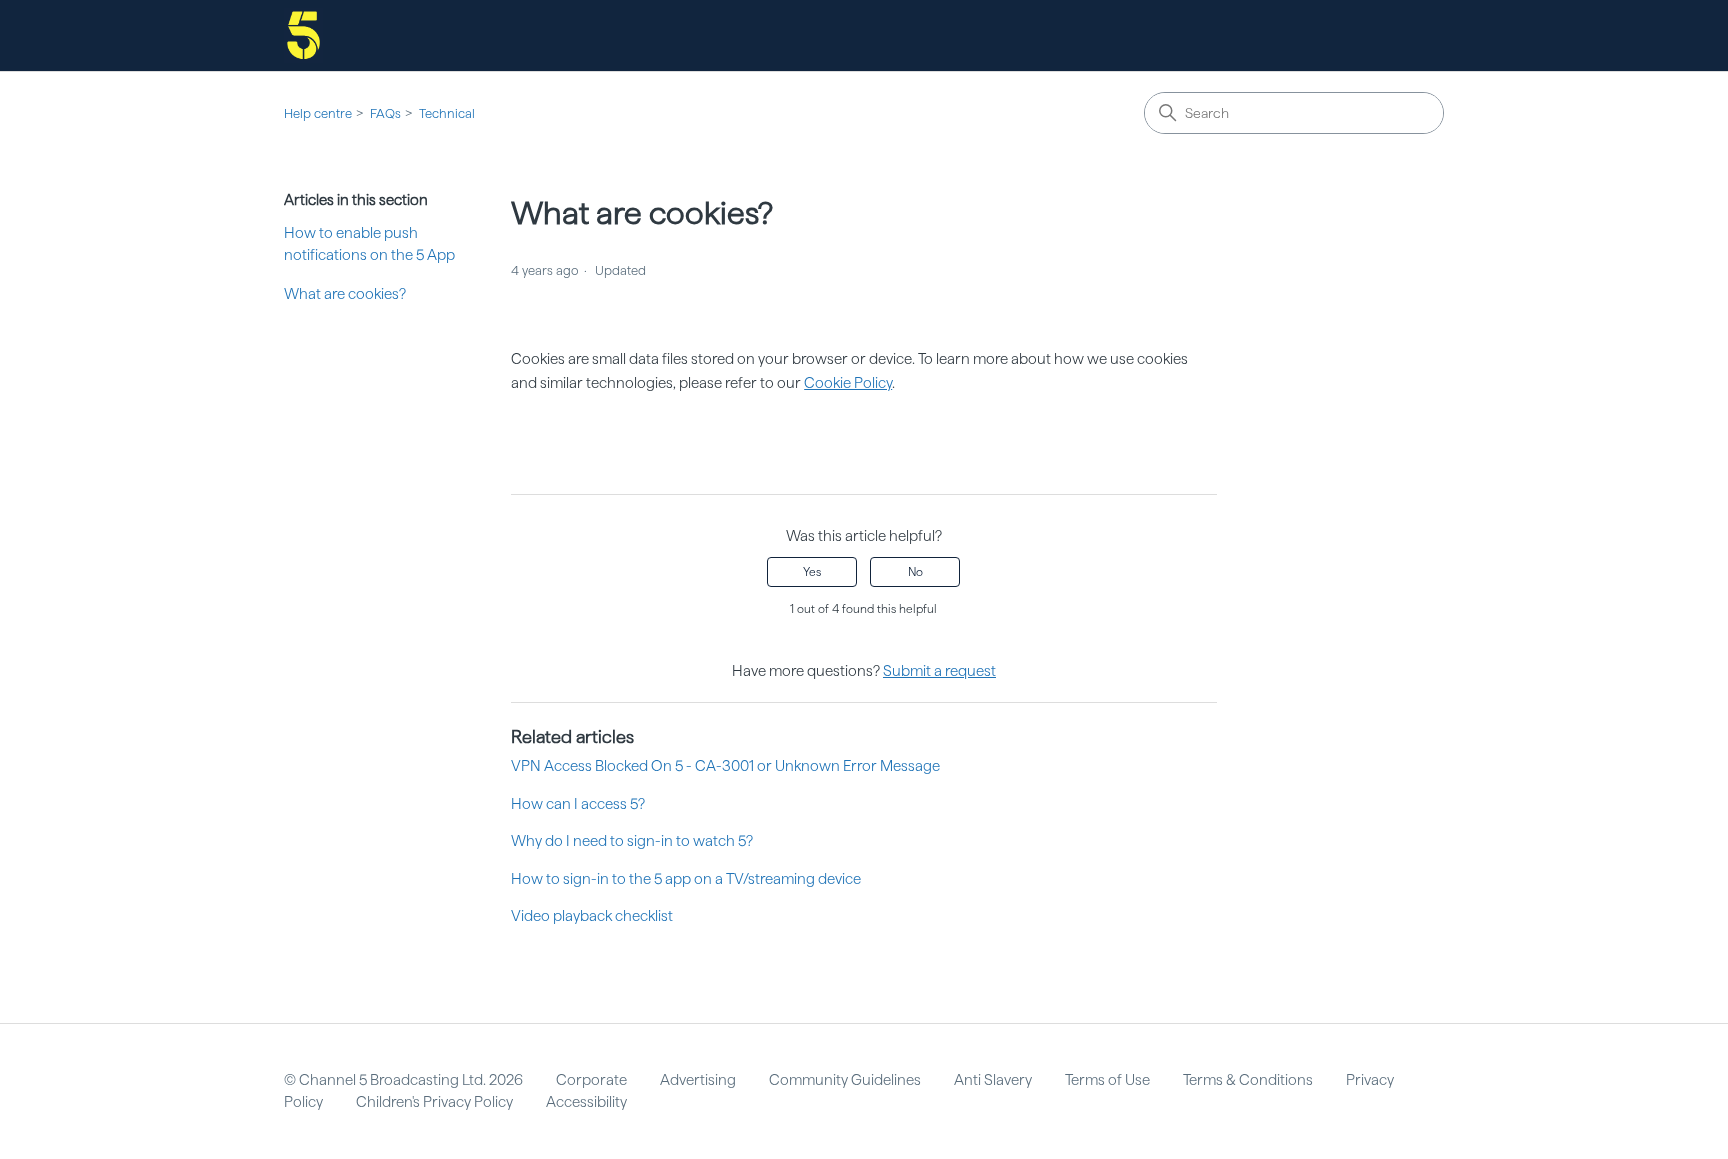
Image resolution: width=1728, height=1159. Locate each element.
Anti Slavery (993, 1080)
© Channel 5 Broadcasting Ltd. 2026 (403, 1080)
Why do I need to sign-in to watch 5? (632, 841)
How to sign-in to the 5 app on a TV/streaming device (686, 879)
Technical (447, 113)
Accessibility (586, 1102)
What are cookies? (345, 294)
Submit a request (939, 671)
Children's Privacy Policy (434, 1102)
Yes (812, 572)
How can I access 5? (578, 804)
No (915, 572)
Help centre (318, 113)
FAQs (385, 113)
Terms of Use (1107, 1080)
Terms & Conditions (1248, 1080)
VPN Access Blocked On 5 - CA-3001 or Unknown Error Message (725, 766)
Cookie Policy (848, 383)
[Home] (303, 35)
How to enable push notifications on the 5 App (369, 244)
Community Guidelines (845, 1080)
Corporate (591, 1080)
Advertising (698, 1080)
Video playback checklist (592, 916)
